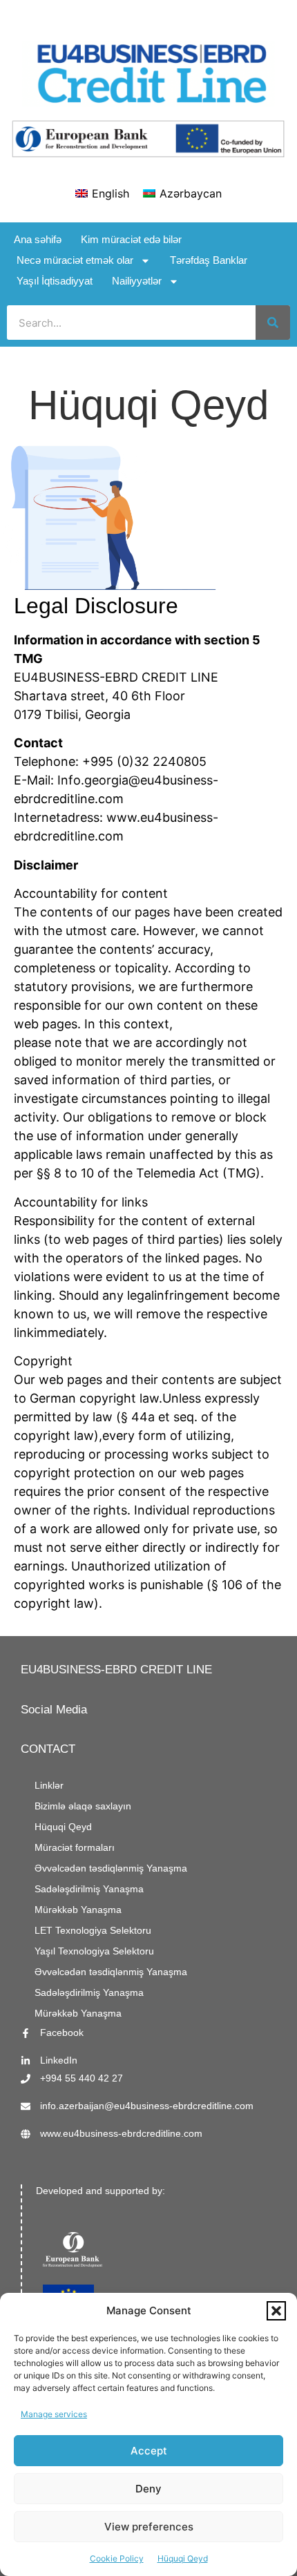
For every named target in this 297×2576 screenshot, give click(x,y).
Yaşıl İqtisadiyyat (55, 281)
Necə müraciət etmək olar (75, 260)
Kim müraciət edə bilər (131, 239)
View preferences (149, 2527)
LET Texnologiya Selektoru (93, 1931)
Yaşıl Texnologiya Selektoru (94, 1951)
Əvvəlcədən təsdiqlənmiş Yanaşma (111, 1868)
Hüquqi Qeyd (183, 2558)
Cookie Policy (117, 2558)
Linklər (49, 1786)
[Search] (273, 323)
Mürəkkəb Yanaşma (78, 1910)
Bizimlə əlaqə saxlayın (83, 1806)
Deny (148, 2489)
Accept (149, 2451)
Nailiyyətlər (137, 281)
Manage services (54, 2414)
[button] (276, 2311)
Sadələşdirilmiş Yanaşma (89, 1889)
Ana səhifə (38, 239)
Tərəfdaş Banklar (209, 260)
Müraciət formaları (75, 1848)
